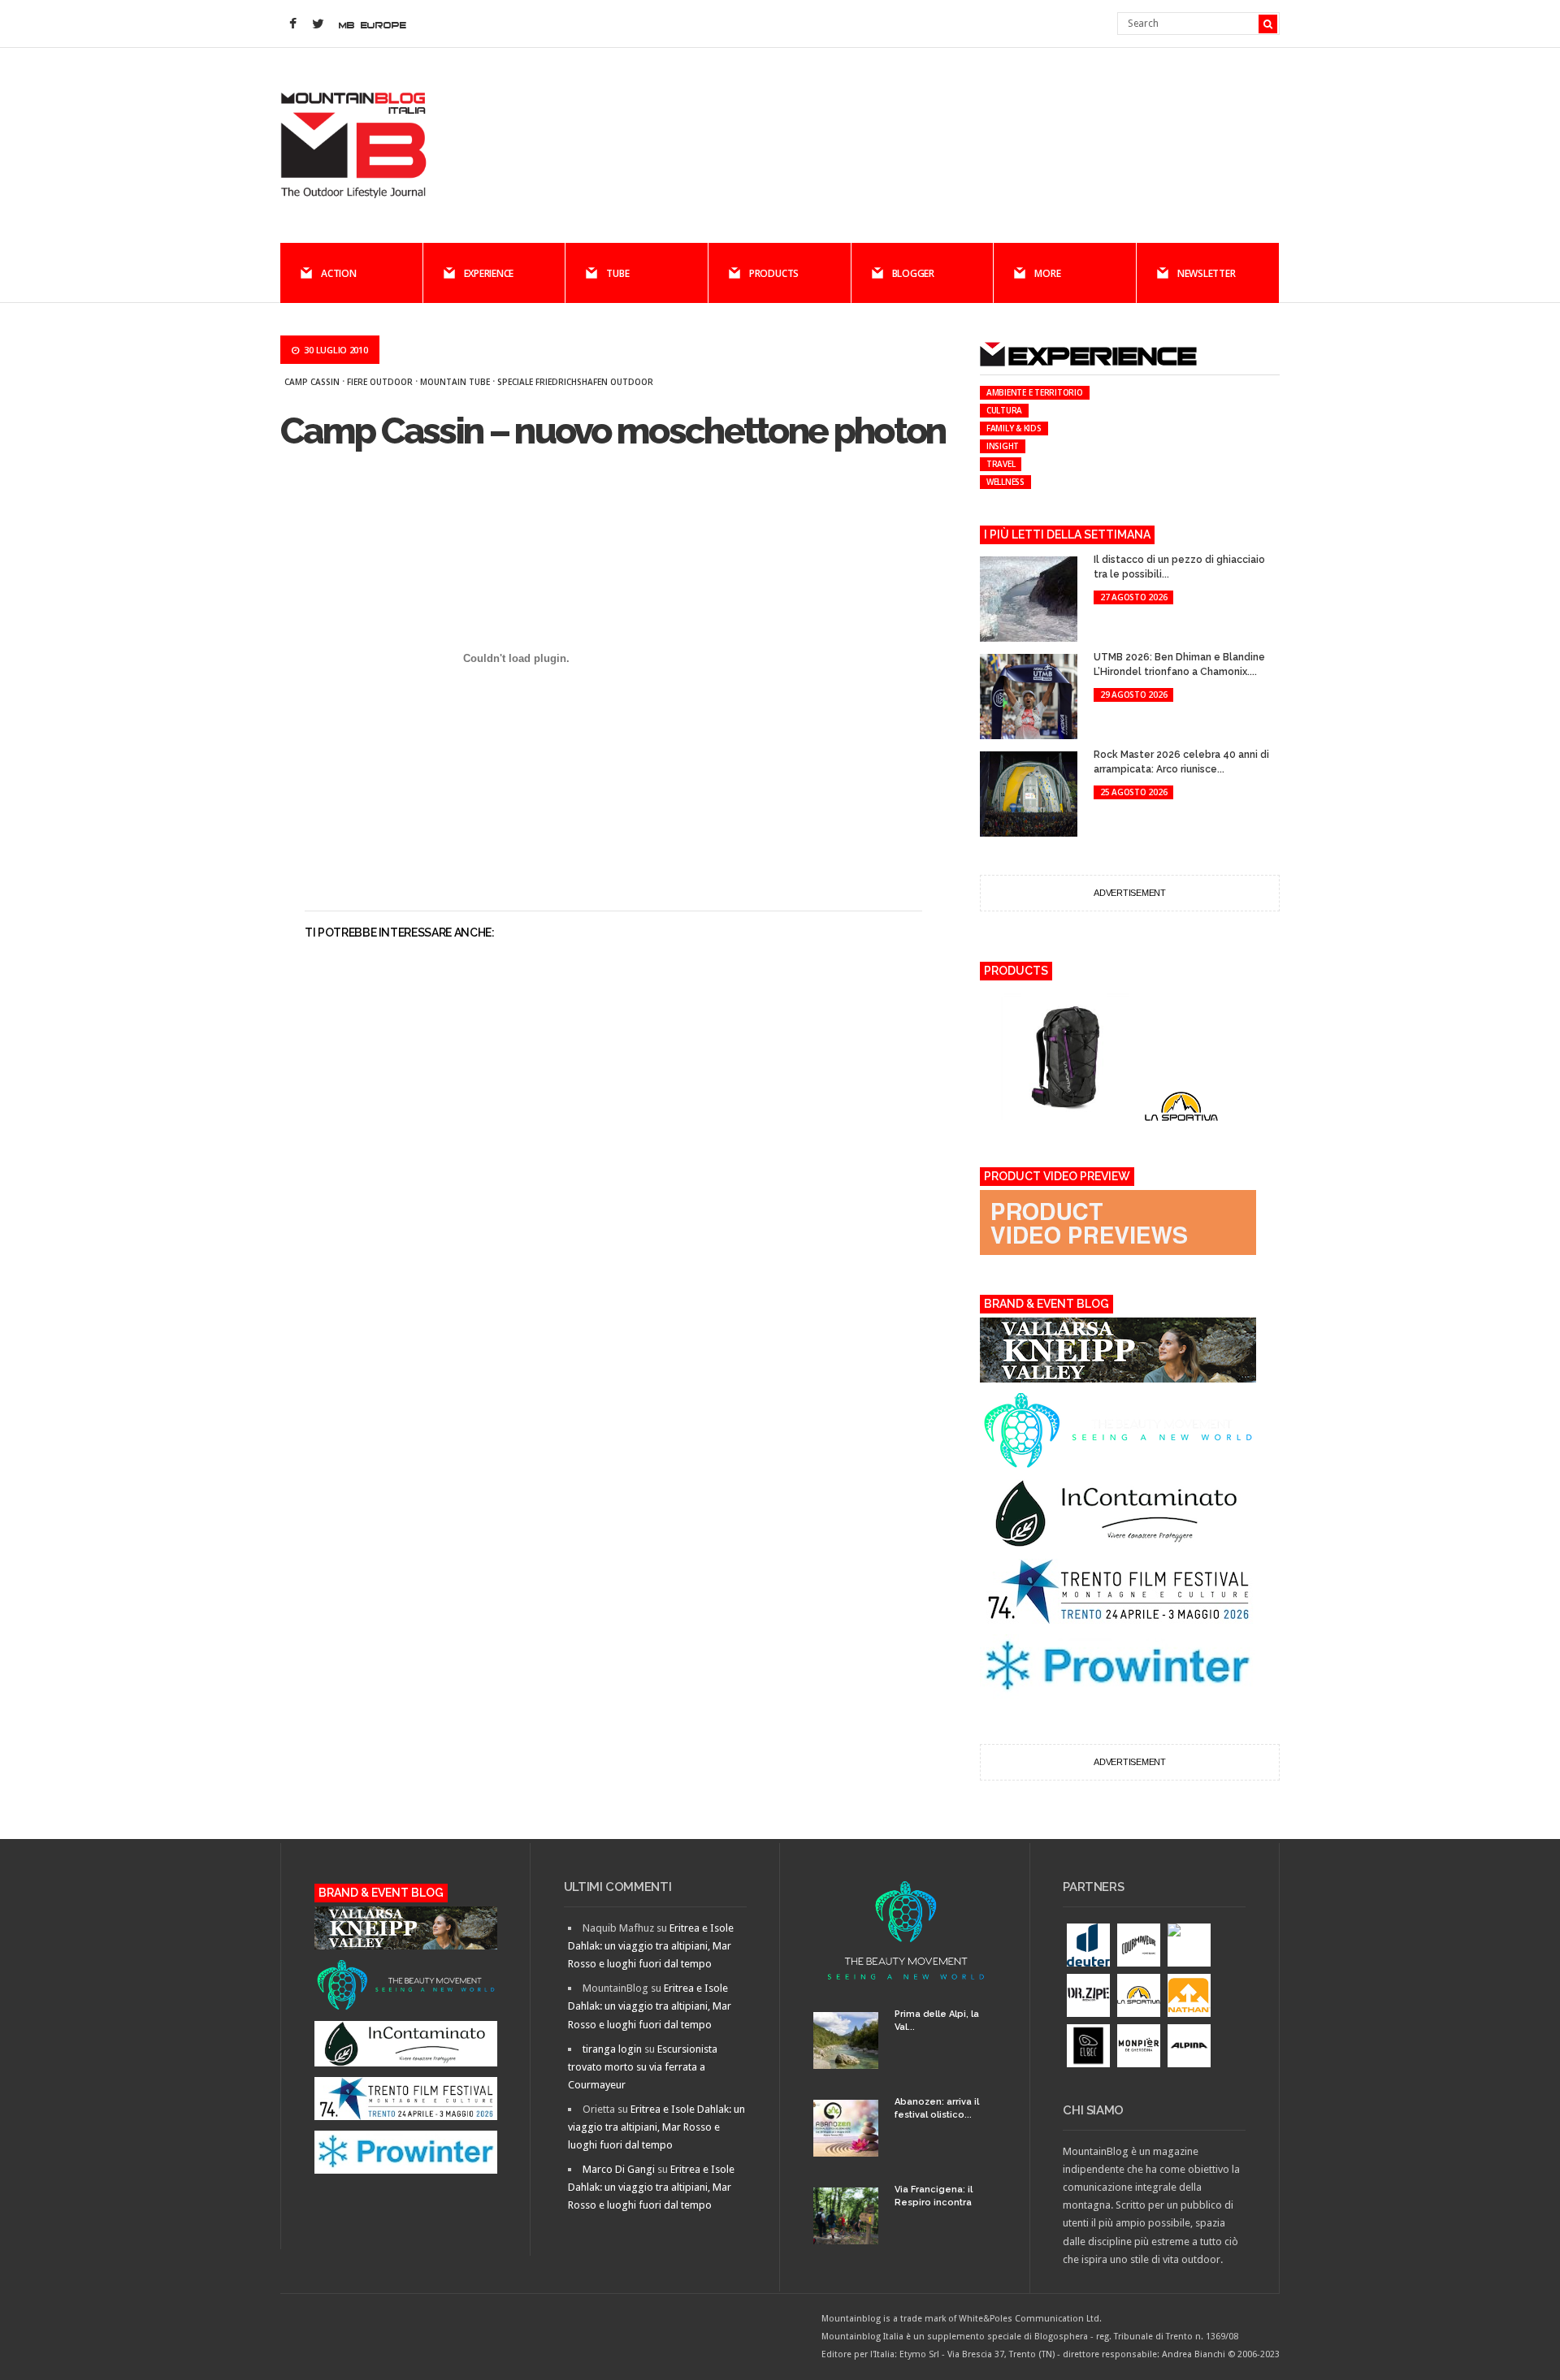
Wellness (1005, 482)
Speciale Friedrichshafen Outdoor (575, 382)
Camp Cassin (312, 382)
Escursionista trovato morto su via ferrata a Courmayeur (643, 2067)
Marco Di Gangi (619, 2169)
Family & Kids (1014, 428)
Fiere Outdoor (380, 382)
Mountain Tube (455, 382)
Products (774, 273)
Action (339, 273)
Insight (1003, 446)
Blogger (913, 273)
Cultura (1004, 410)
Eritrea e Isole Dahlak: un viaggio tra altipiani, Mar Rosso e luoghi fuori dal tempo (651, 1946)
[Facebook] (292, 24)
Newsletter (1207, 273)
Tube (617, 273)
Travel (1001, 464)
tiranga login (612, 2049)
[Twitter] (318, 24)
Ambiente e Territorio (1035, 392)
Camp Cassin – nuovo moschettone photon (613, 431)
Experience (489, 273)
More (1047, 273)
